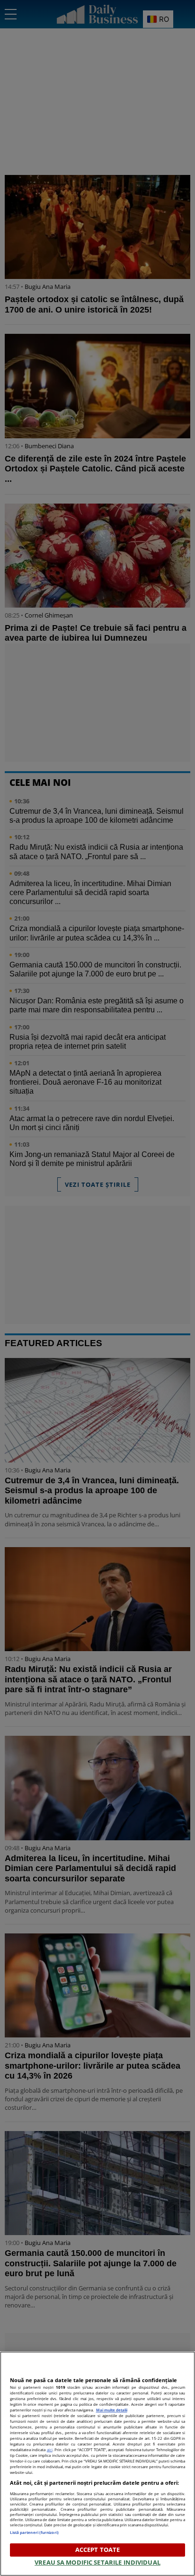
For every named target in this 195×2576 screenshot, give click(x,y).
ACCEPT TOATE (98, 2550)
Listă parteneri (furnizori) (34, 2532)
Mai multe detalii (112, 2410)
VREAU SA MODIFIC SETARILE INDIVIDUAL (97, 2562)
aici (50, 2450)
